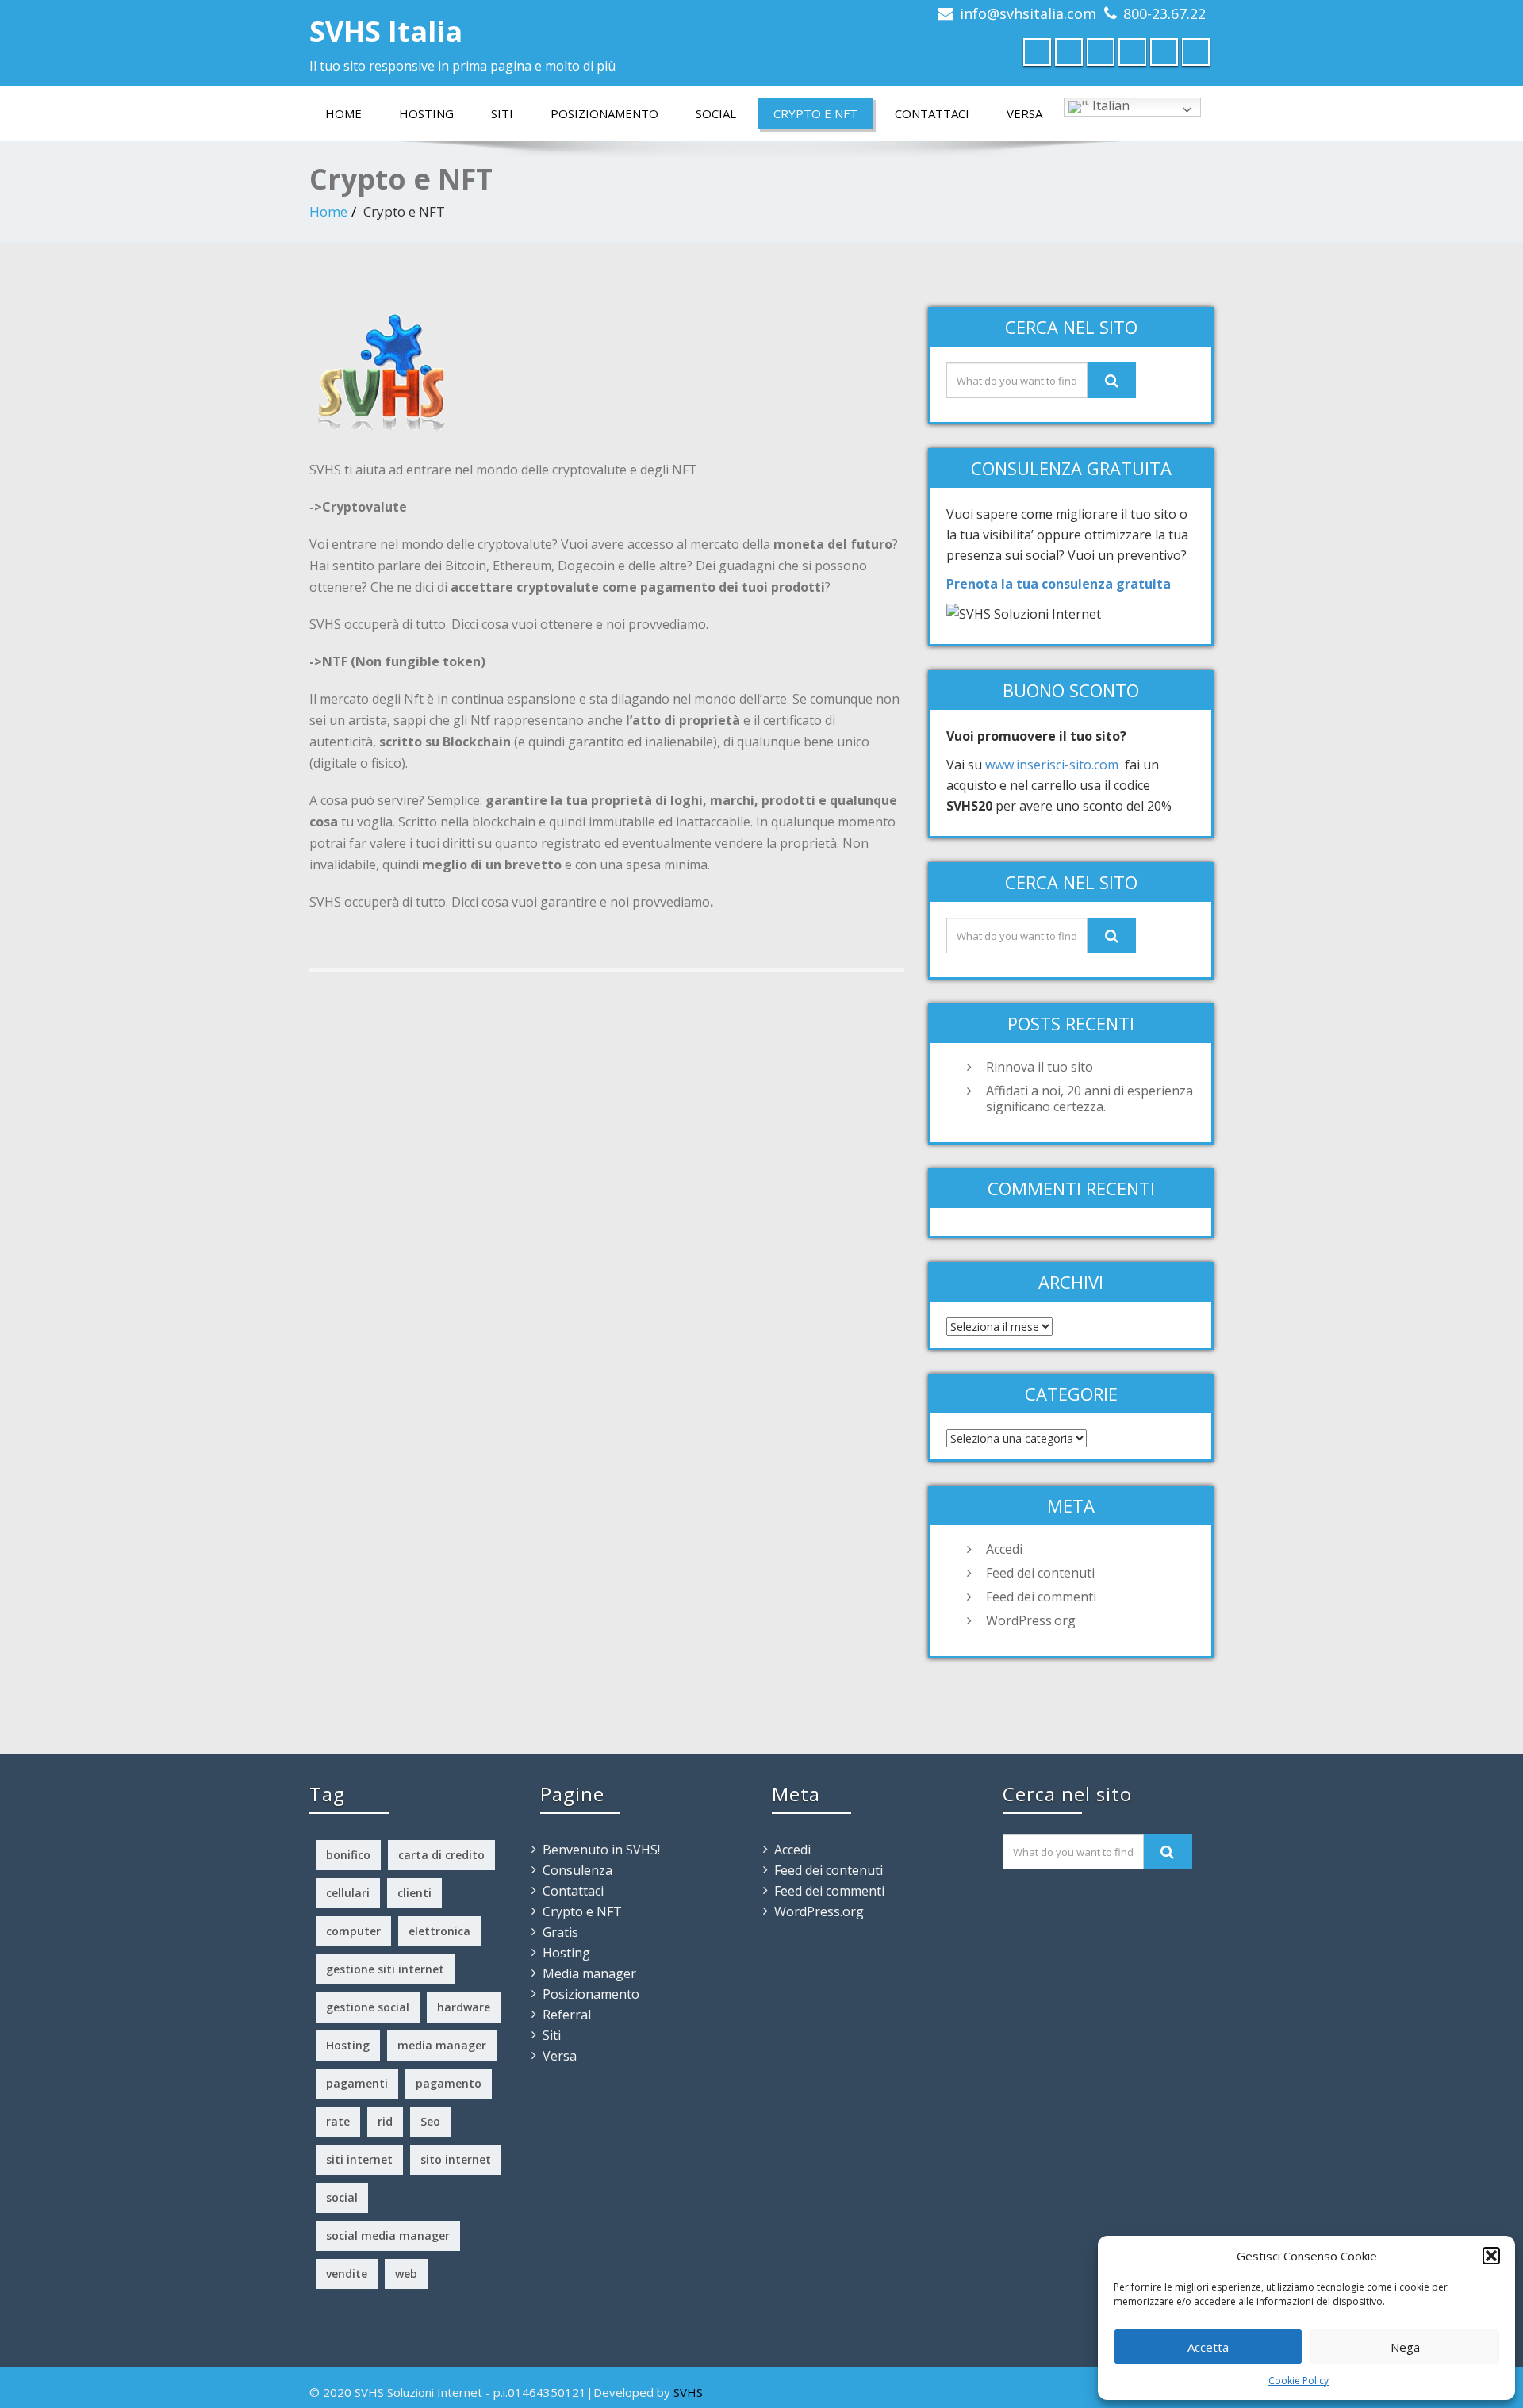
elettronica (439, 1931)
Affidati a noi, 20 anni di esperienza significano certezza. (1090, 1099)
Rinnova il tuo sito (1040, 1067)
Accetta (1208, 2347)
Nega (1405, 2347)
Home (343, 113)
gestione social (368, 2007)
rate (338, 2121)
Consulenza (577, 1870)
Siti (502, 113)
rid (385, 2121)
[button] (1491, 2256)
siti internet (359, 2159)
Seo (430, 2121)
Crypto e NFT (815, 113)
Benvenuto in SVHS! (601, 1850)
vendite (347, 2274)
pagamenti (357, 2083)
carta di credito (441, 1855)
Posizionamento (604, 113)
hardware (464, 2007)
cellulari (348, 1893)
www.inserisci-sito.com (1052, 765)
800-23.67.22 (1164, 13)
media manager (442, 2045)
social (342, 2197)
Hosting (426, 113)
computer (353, 1931)
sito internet (456, 2159)
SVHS (688, 2392)
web (406, 2274)
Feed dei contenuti (1040, 1573)
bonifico (348, 1855)
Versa (1024, 113)
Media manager (589, 1973)
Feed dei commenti (1041, 1597)
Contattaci (932, 113)
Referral (567, 2015)
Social (716, 113)
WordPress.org (1031, 1620)
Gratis (560, 1932)
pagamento (449, 2083)
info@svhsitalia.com (1028, 13)
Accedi (1004, 1549)
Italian (1109, 106)
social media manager (388, 2235)
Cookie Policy (1299, 2381)
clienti (414, 1893)
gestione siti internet (385, 1969)
